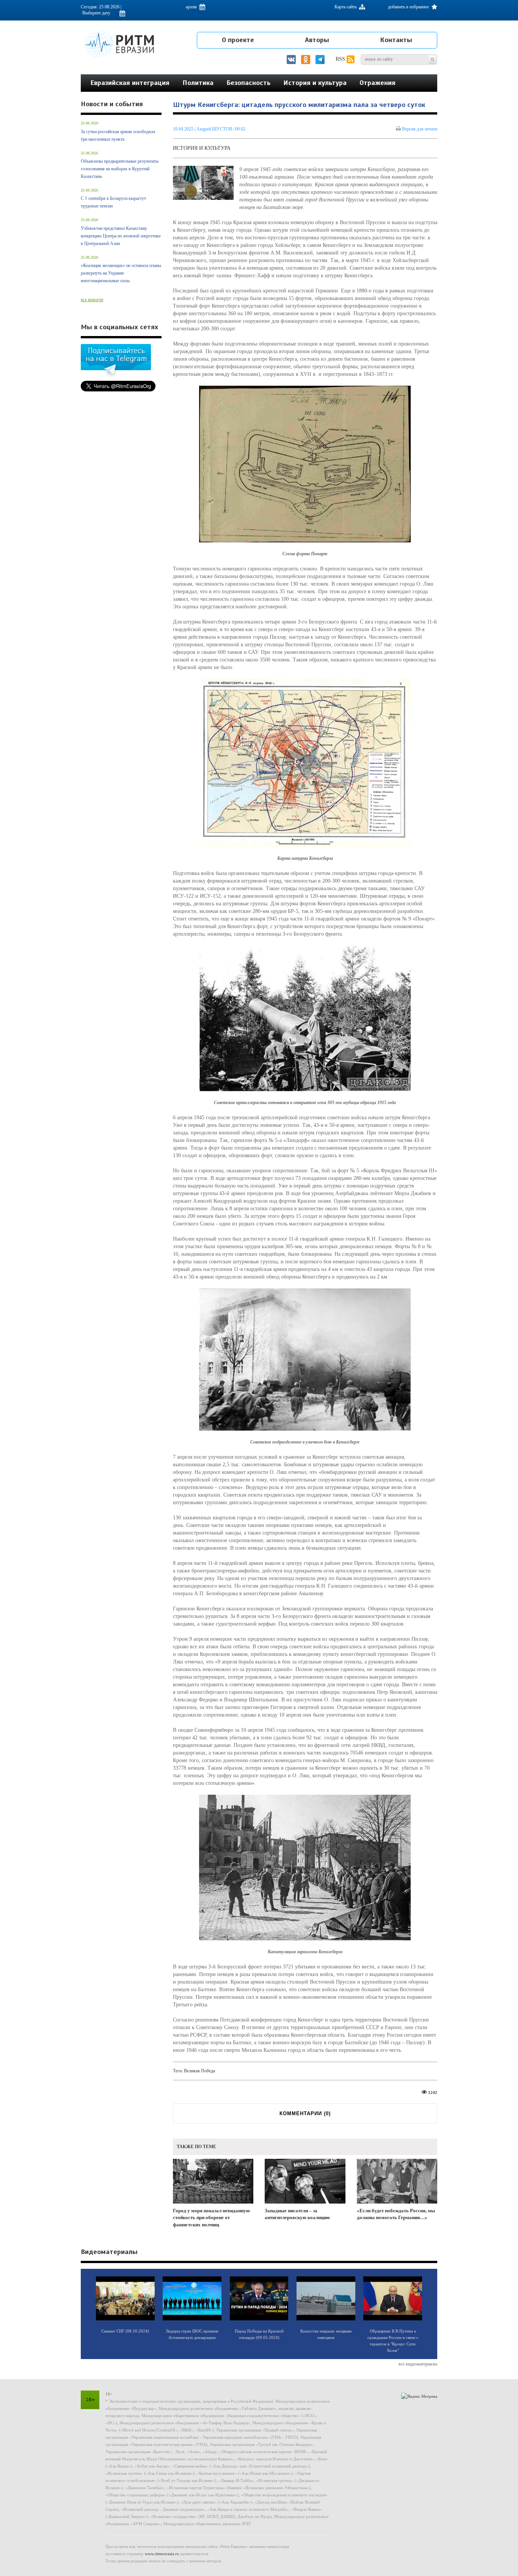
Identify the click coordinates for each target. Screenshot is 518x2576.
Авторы (317, 40)
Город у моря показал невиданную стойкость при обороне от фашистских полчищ (211, 2218)
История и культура (315, 83)
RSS (341, 59)
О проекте (238, 40)
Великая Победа (199, 2071)
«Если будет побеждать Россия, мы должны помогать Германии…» (396, 2214)
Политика (198, 83)
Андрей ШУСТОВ (214, 129)
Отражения (378, 83)
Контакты (396, 40)
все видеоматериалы (418, 2364)
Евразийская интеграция (130, 83)
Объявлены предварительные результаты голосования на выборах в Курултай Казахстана (120, 169)
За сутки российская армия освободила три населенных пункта (118, 135)
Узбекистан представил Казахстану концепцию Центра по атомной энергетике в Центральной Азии (121, 236)
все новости (92, 300)
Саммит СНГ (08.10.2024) (125, 2331)
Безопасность (248, 83)
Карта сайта (346, 7)
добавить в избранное (409, 7)
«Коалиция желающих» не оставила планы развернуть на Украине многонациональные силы (121, 273)
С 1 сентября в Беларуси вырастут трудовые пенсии (113, 202)
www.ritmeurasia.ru (162, 2554)
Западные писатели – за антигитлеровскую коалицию (297, 2214)
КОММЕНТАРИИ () (305, 2113)
